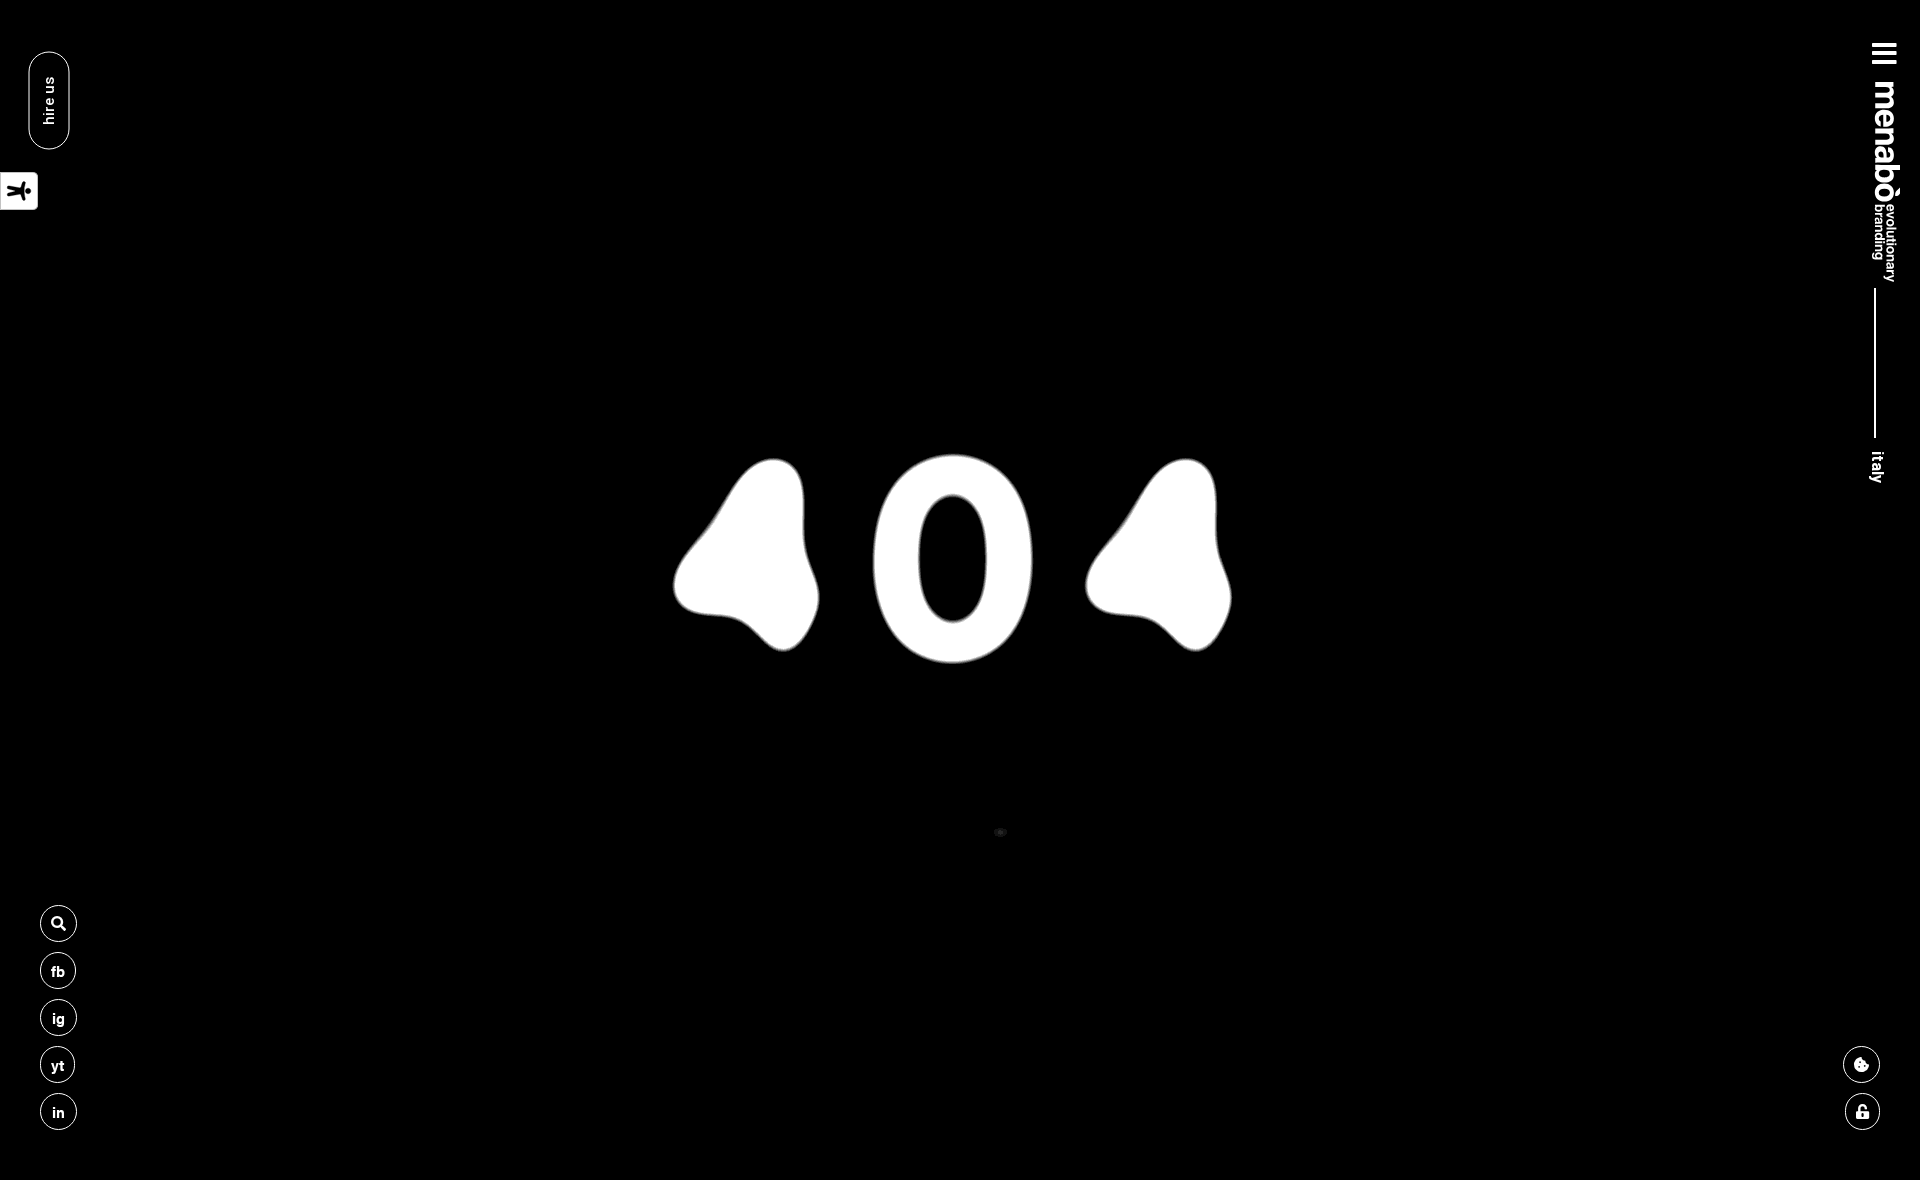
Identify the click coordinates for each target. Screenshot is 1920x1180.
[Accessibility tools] (19, 191)
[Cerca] (58, 923)
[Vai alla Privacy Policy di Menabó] (1862, 1111)
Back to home (959, 778)
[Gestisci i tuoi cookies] (1861, 1064)
